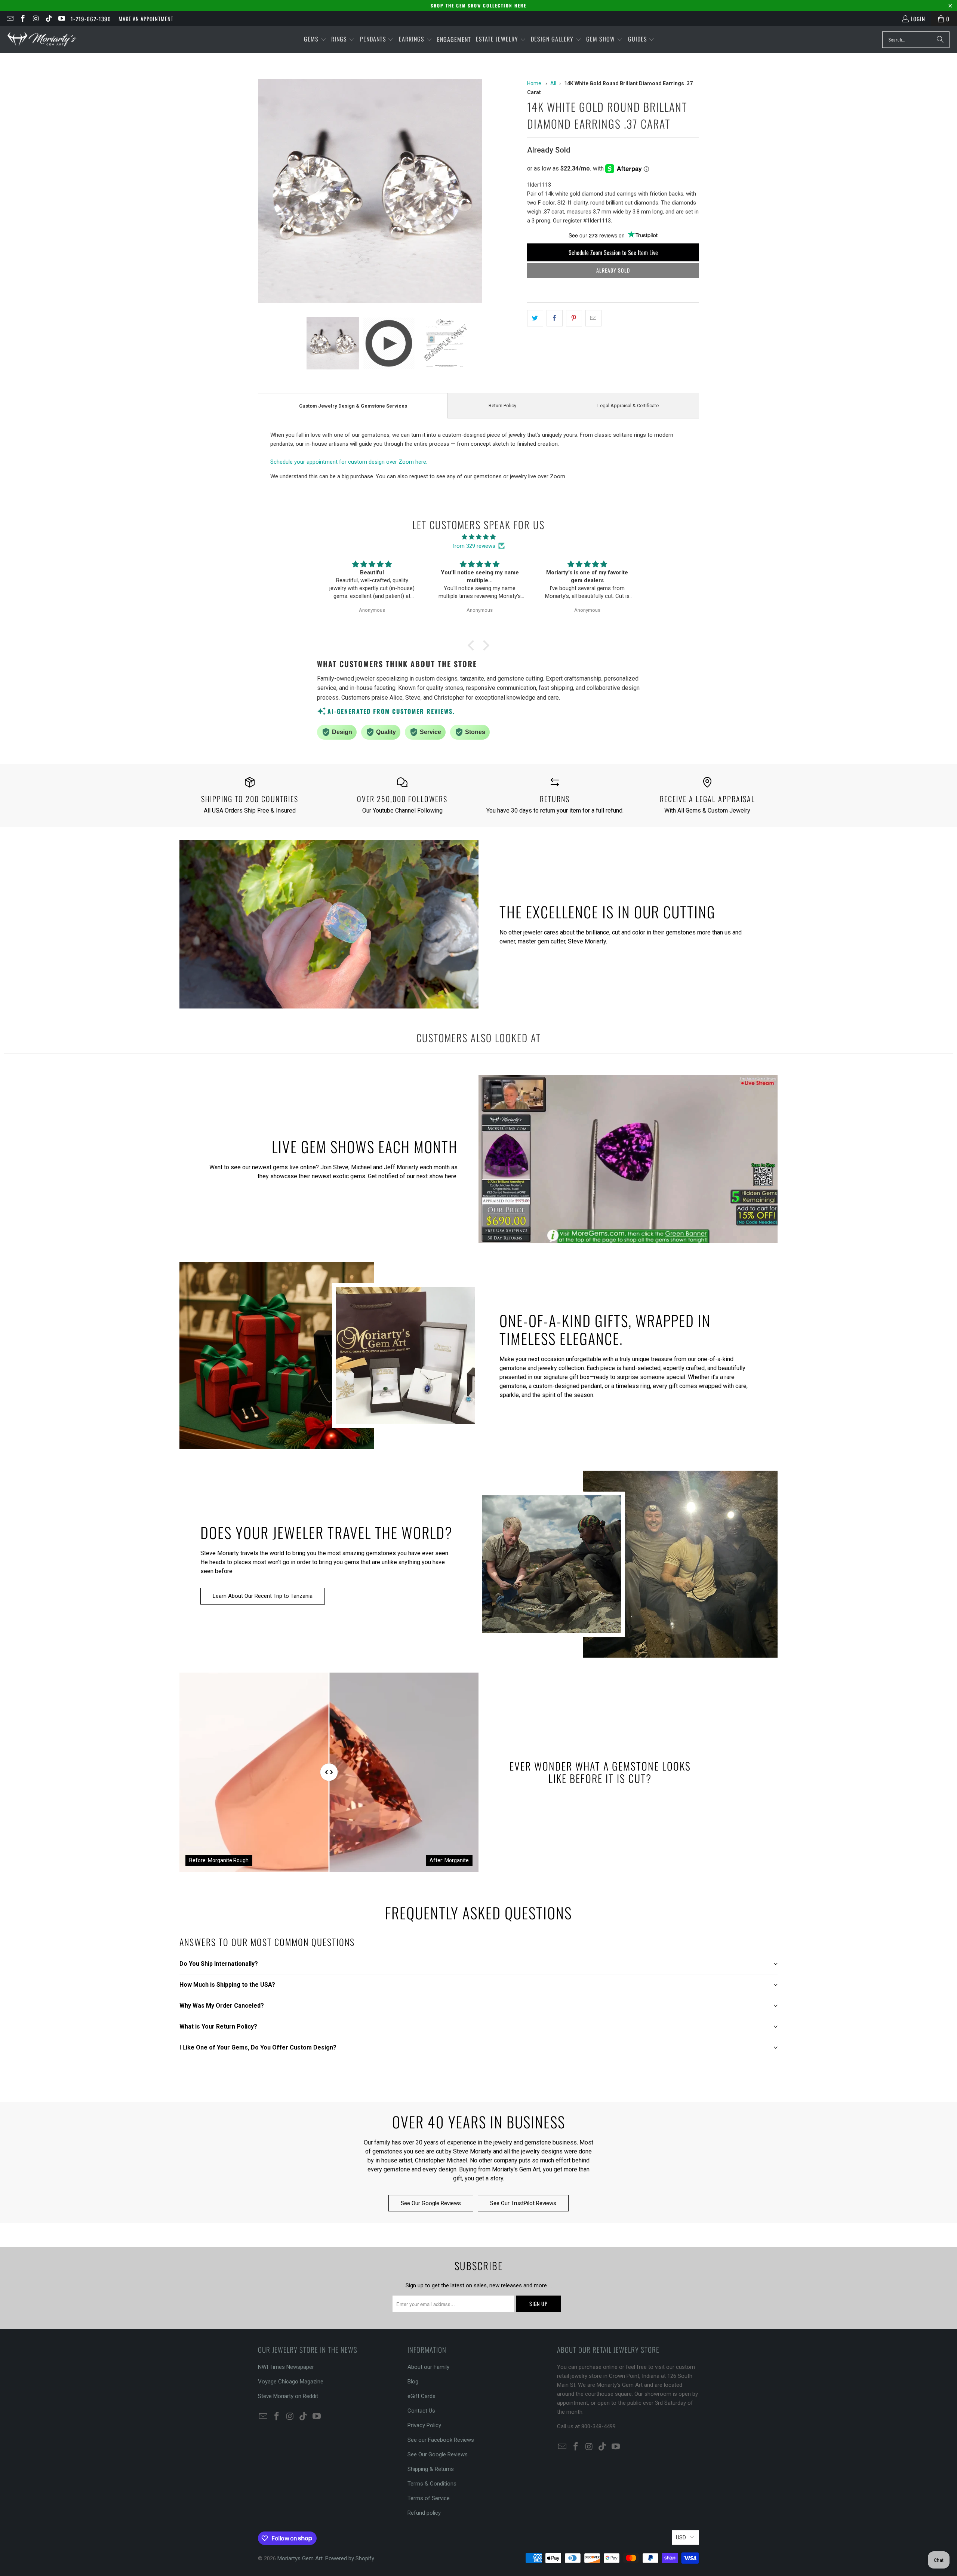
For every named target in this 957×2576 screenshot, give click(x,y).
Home (534, 83)
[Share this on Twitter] (535, 318)
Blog (413, 2382)
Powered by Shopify (350, 2558)
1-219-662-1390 (91, 19)
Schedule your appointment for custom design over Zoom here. (349, 462)
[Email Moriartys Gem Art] (10, 19)
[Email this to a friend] (593, 318)
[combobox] (916, 40)
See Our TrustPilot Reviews (523, 2203)
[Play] (389, 192)
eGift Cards (421, 2396)
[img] (478, 537)
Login (918, 19)
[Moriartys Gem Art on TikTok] (48, 19)
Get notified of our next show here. (413, 1176)
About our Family (428, 2367)
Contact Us (421, 2411)
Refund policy (424, 2513)
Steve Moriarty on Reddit (288, 2396)
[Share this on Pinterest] (574, 318)
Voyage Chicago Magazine (291, 2382)
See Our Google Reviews (431, 2203)
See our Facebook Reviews (441, 2440)
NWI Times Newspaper (286, 2367)
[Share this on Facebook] (555, 318)
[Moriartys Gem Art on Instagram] (35, 19)
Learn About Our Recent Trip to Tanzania (263, 1596)
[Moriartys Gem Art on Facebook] (23, 19)
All (553, 83)
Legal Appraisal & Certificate (628, 406)
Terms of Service (429, 2498)
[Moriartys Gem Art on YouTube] (61, 19)
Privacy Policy (424, 2425)
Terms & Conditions (432, 2484)
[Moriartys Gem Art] (42, 39)
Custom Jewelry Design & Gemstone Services (353, 406)
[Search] (940, 40)
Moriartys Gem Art (300, 2558)
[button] (315, 39)
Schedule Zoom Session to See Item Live (613, 252)
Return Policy (502, 406)
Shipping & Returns (431, 2469)
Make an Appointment (146, 19)
